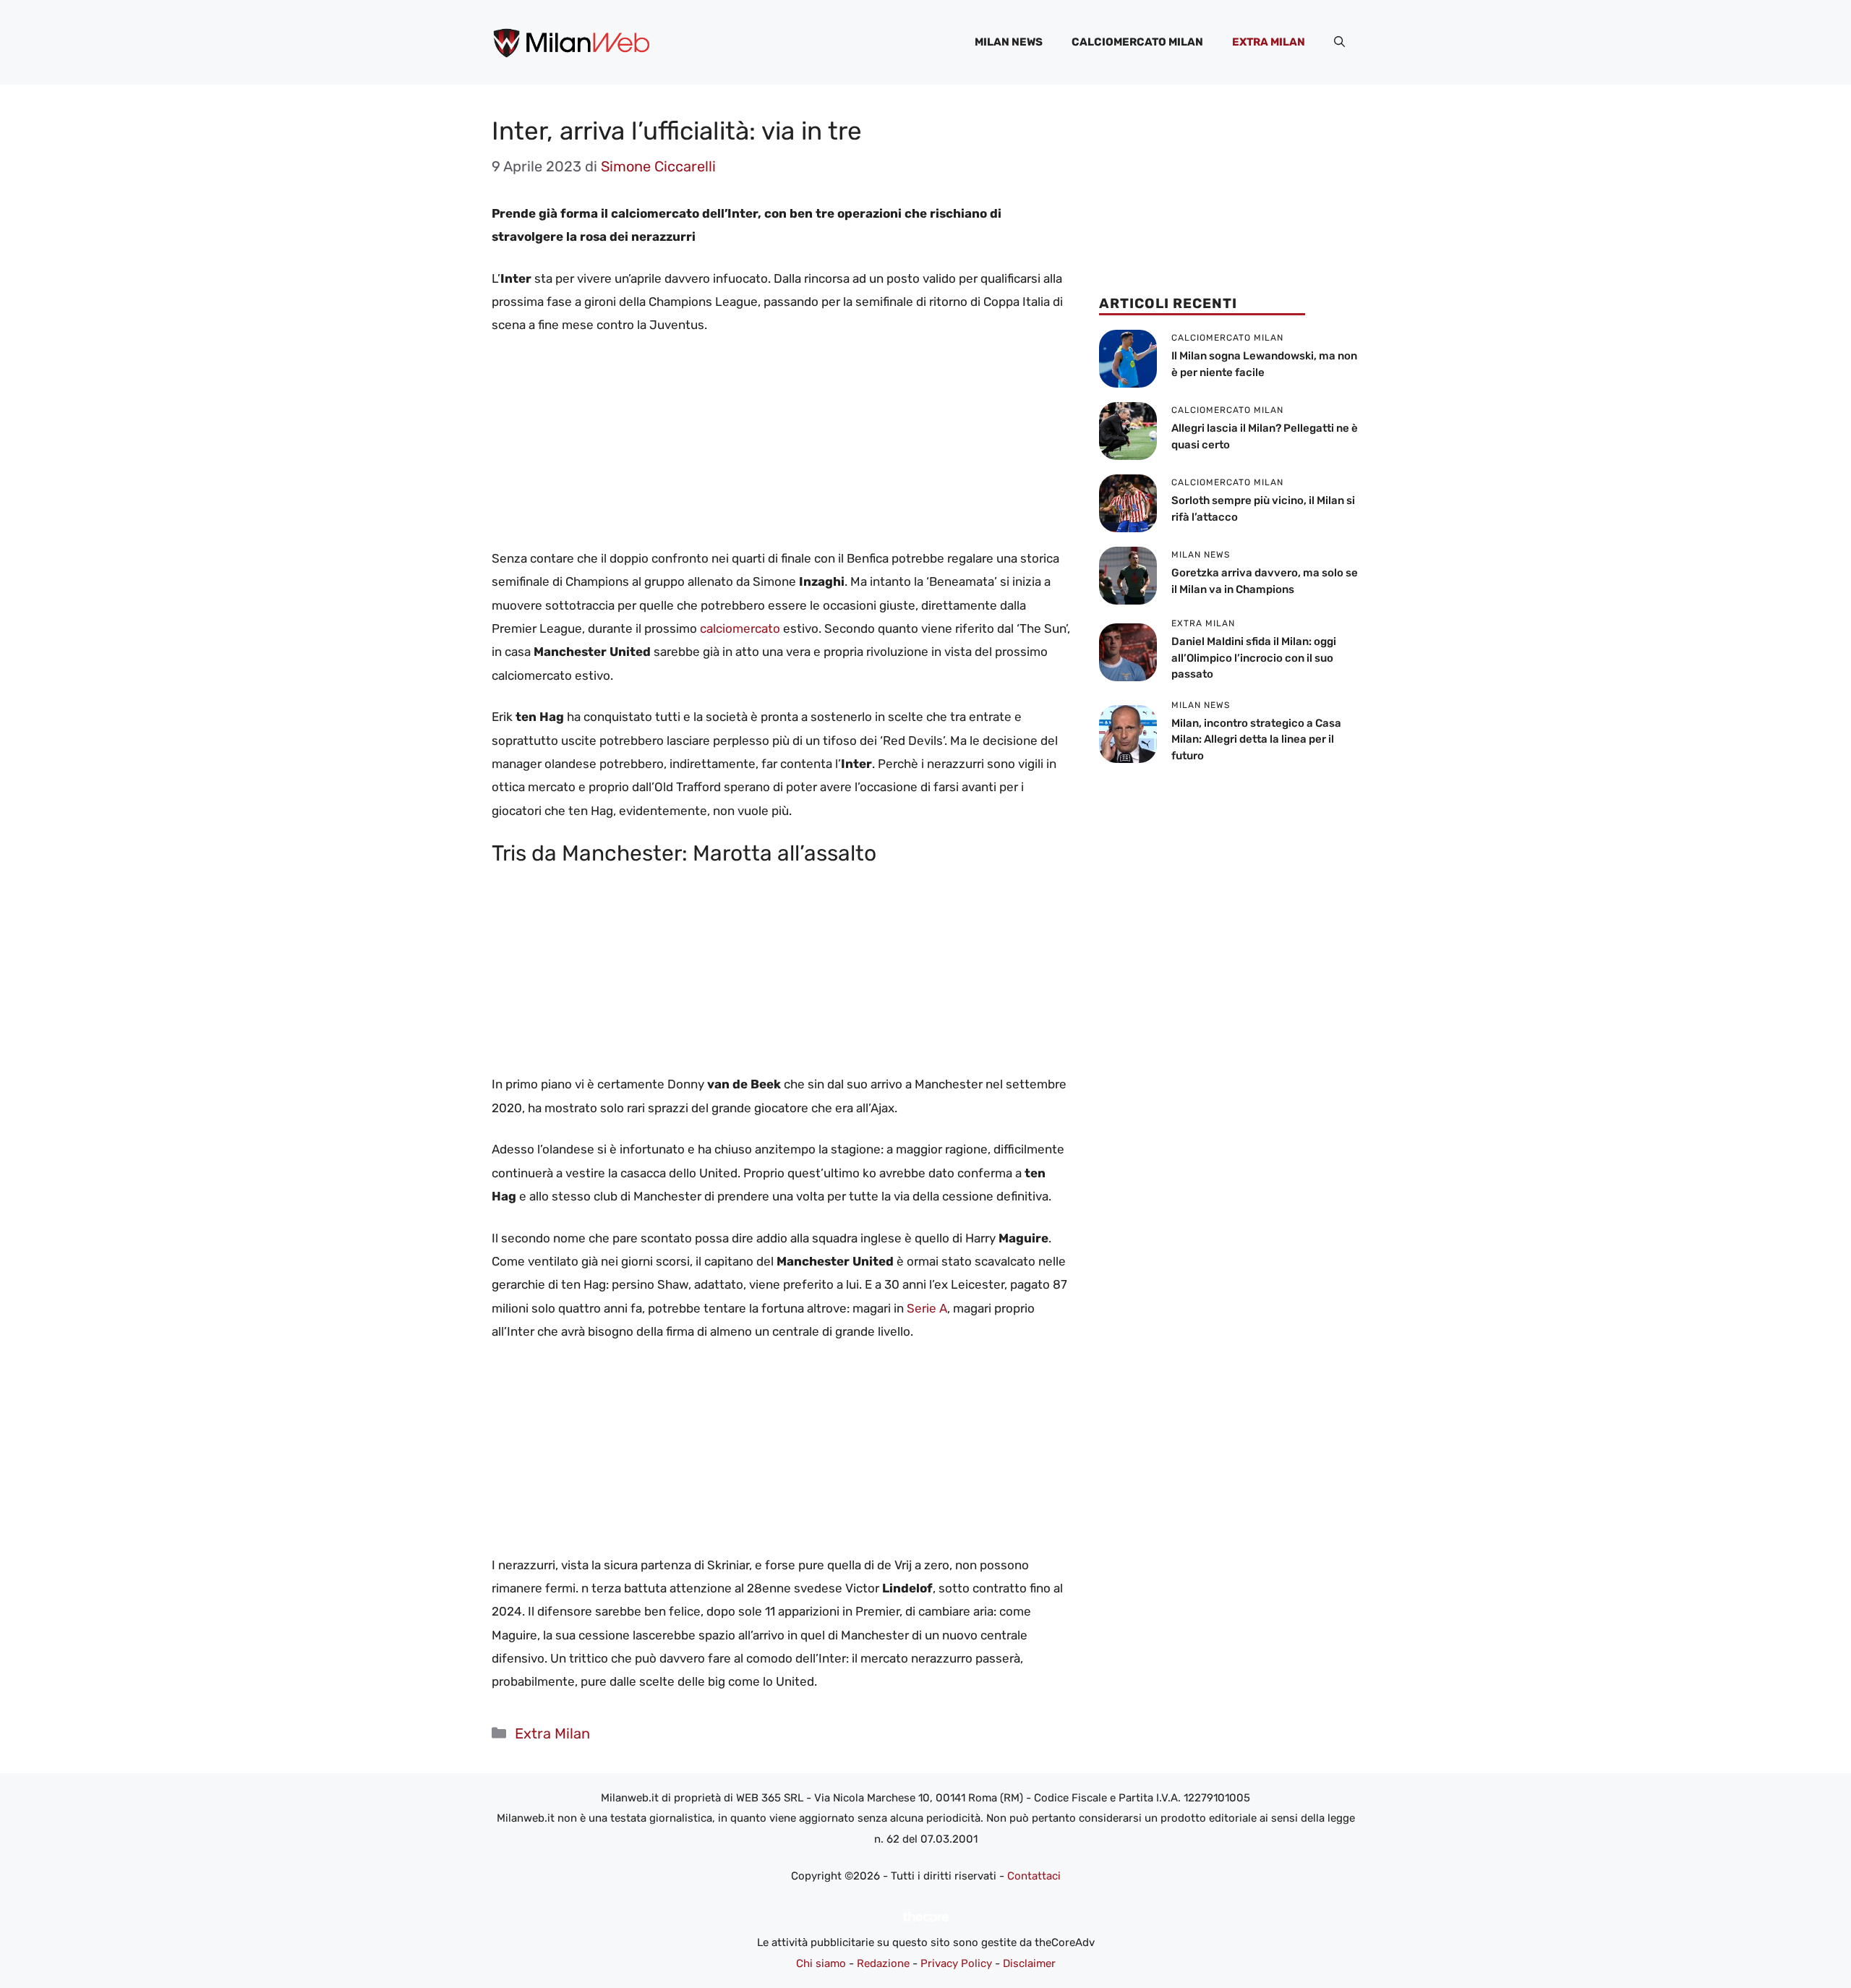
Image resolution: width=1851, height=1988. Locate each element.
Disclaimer (1029, 1963)
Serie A (925, 1308)
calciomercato (740, 628)
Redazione (883, 1963)
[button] (1339, 42)
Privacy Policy (956, 1963)
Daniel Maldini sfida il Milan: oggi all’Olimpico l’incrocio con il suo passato (1254, 658)
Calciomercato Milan (1137, 42)
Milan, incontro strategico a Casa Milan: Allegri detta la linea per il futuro (1256, 739)
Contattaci (1034, 1876)
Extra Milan (1269, 42)
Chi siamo (821, 1963)
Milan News (1009, 42)
